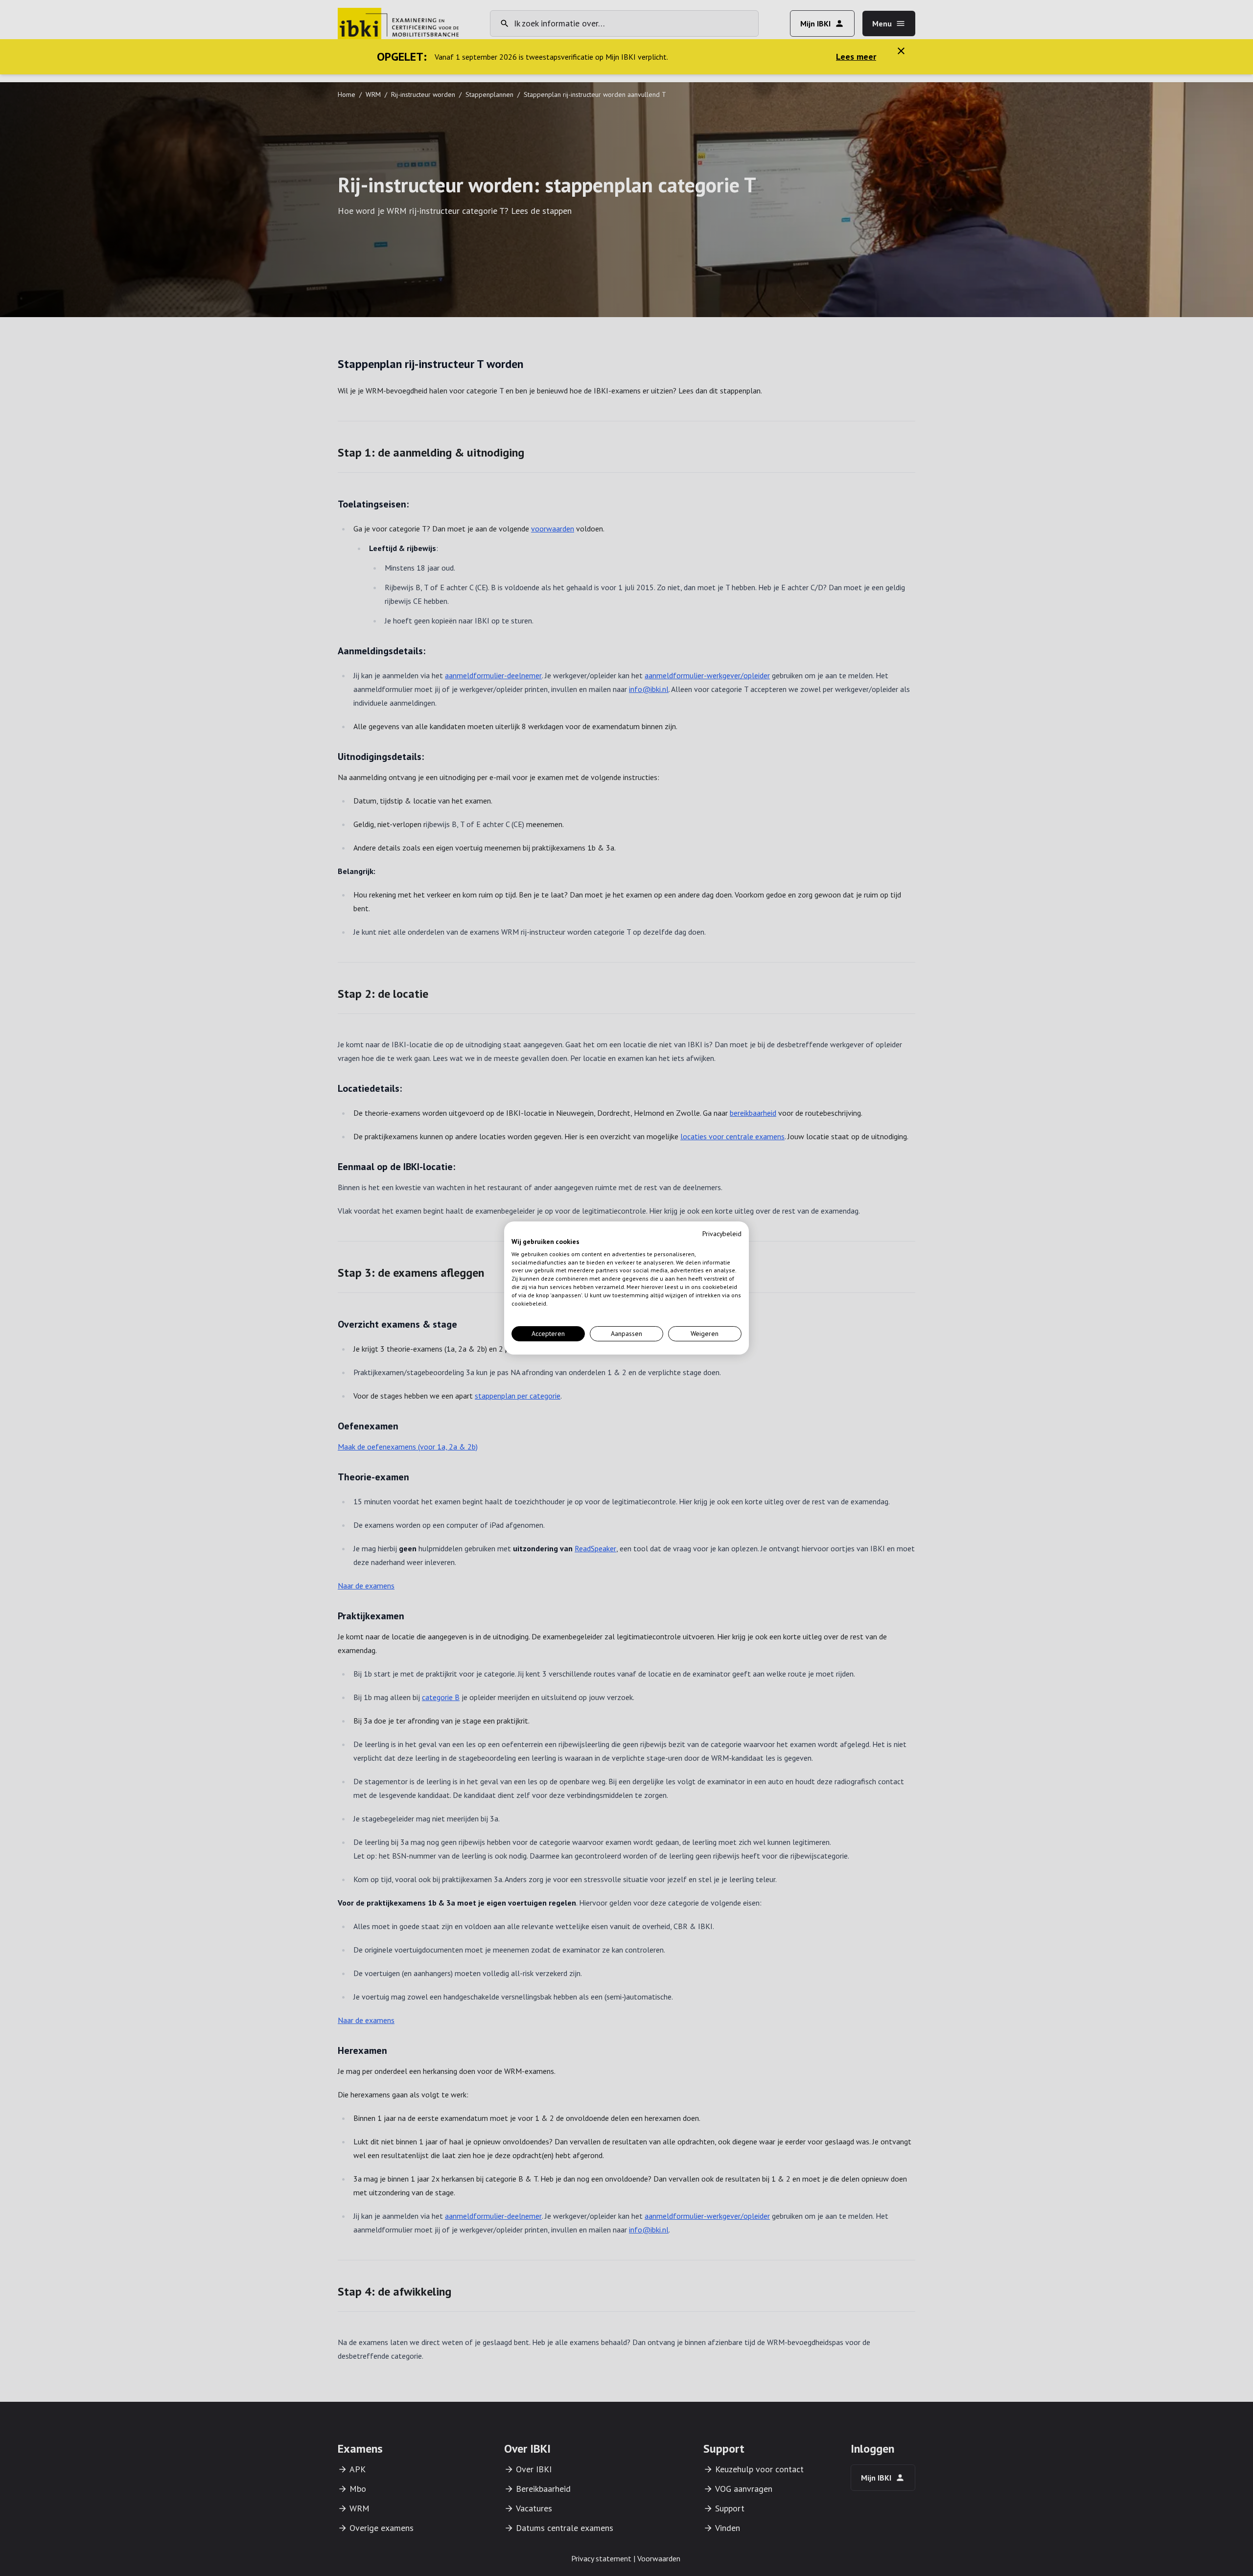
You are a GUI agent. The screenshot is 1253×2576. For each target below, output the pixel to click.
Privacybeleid (722, 1234)
